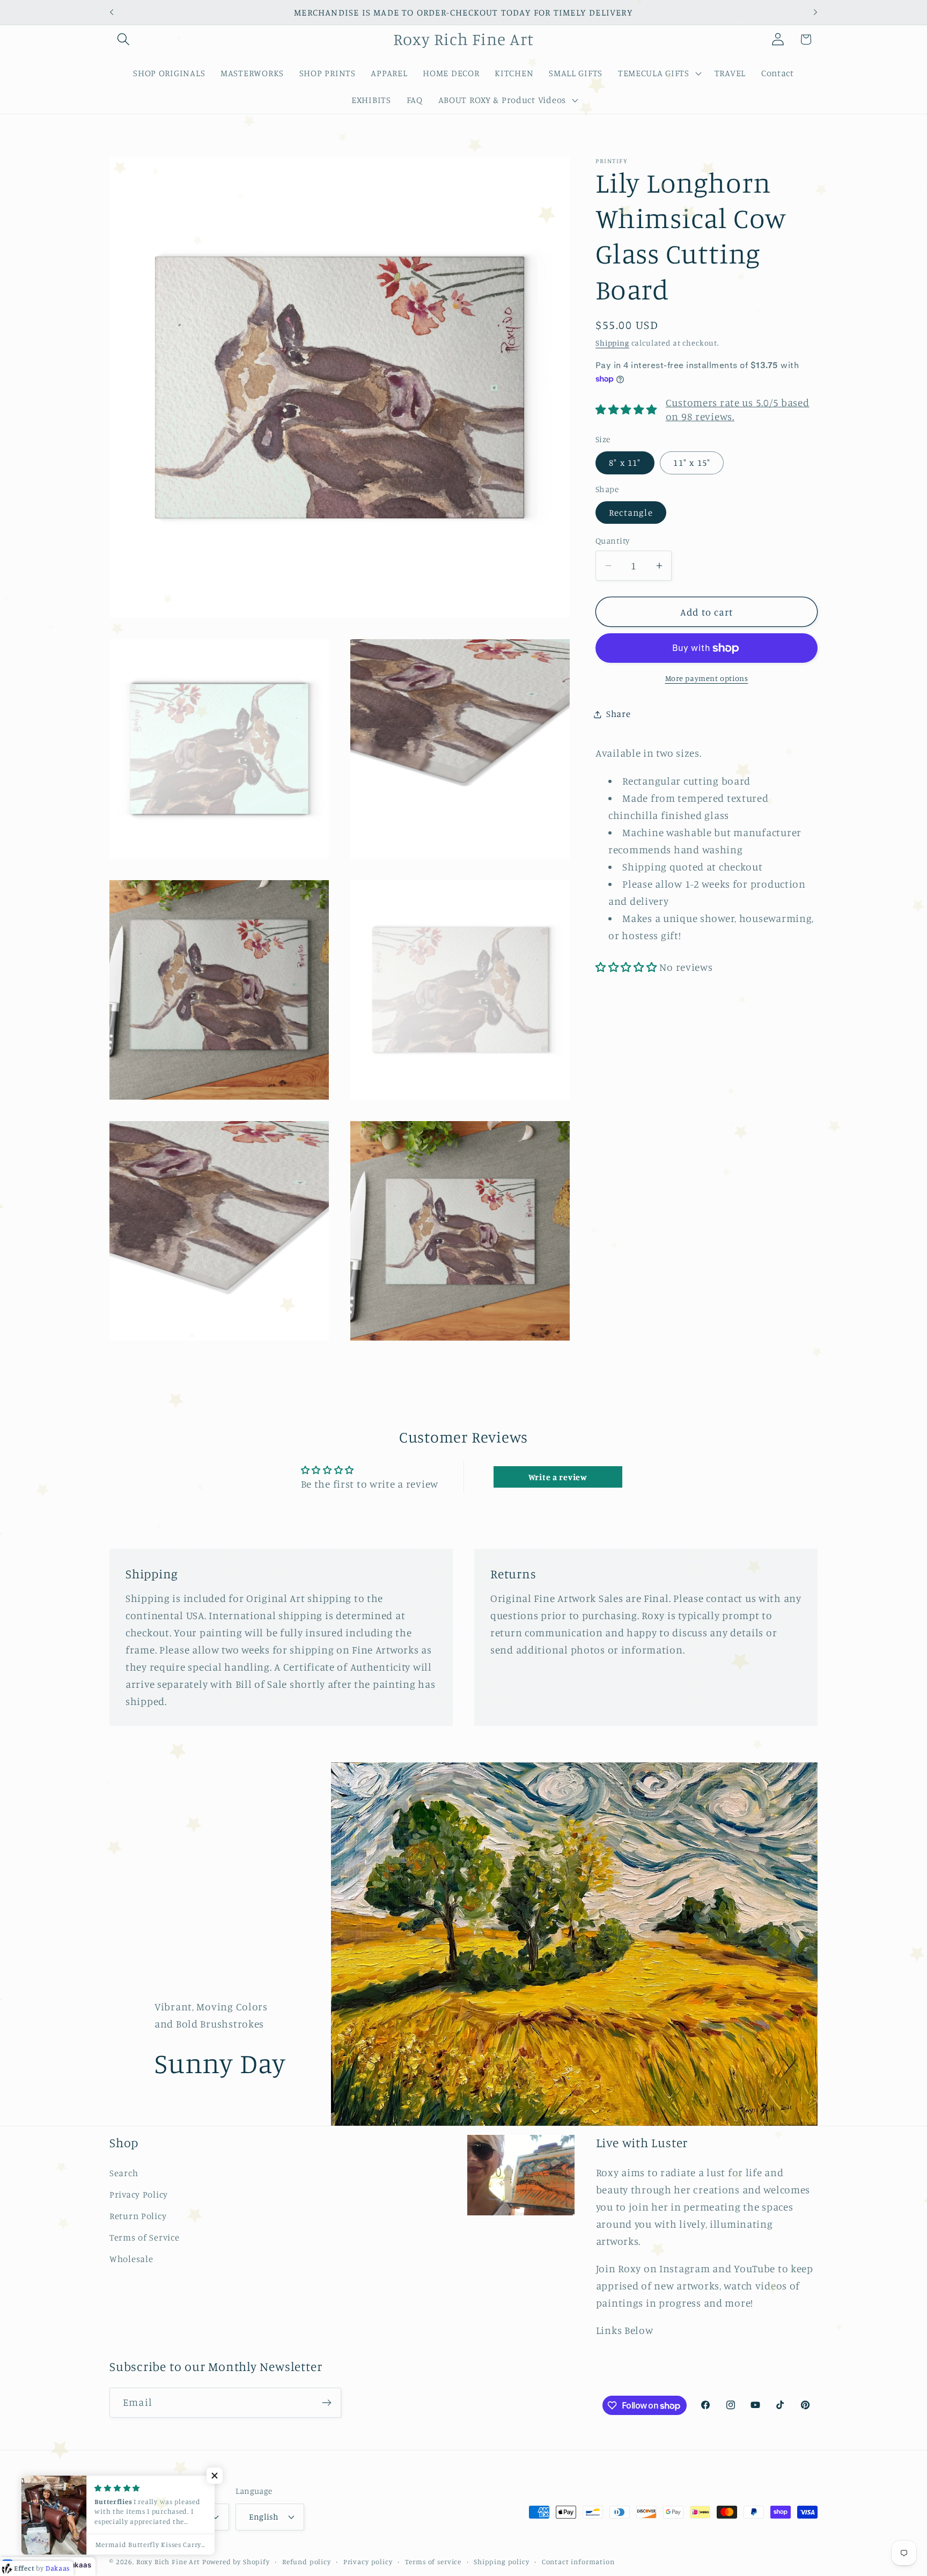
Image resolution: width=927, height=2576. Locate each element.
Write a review (558, 1477)
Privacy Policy (139, 2194)
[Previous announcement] (112, 12)
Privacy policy (368, 2561)
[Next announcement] (815, 12)
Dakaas (78, 2565)
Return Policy (138, 2216)
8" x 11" (625, 463)
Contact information (578, 2561)
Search (124, 2173)
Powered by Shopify (236, 2561)
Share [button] (619, 714)
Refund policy (307, 2561)
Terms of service (433, 2561)
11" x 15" (692, 463)
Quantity (613, 541)
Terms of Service (145, 2237)
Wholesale (131, 2259)
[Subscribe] (326, 2403)
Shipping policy (502, 2561)
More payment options (707, 679)
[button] (124, 39)
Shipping (612, 343)
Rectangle (631, 513)
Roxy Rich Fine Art (168, 2561)
